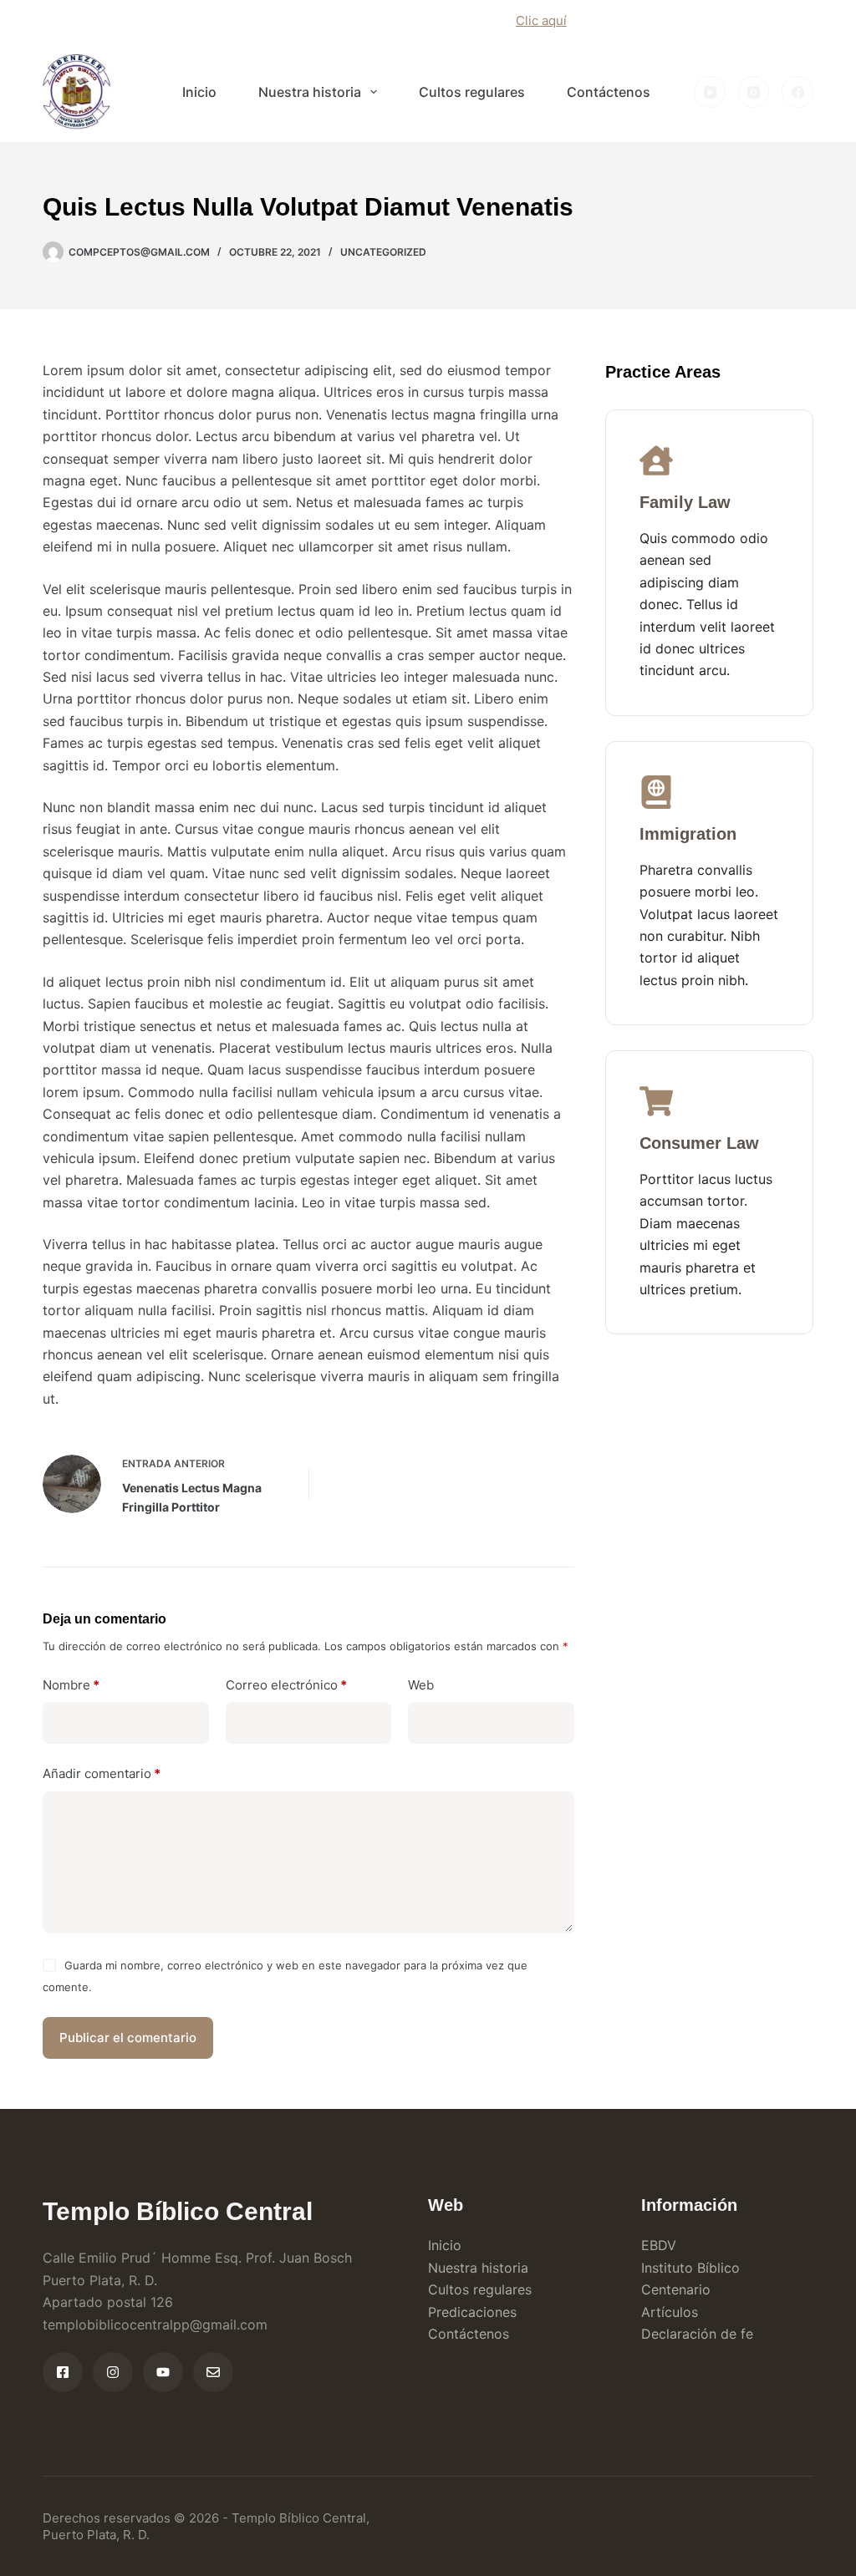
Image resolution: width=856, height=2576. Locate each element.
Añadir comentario (102, 1773)
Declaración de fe (697, 2334)
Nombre (71, 1685)
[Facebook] (797, 92)
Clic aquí (541, 20)
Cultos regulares (472, 92)
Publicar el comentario (128, 2037)
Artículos (670, 2312)
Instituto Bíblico (690, 2268)
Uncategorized (383, 252)
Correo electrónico (286, 1685)
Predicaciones (472, 2312)
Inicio (199, 92)
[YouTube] (710, 92)
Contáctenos (609, 92)
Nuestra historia (310, 92)
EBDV (659, 2245)
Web (421, 1685)
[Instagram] (754, 92)
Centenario (676, 2289)
